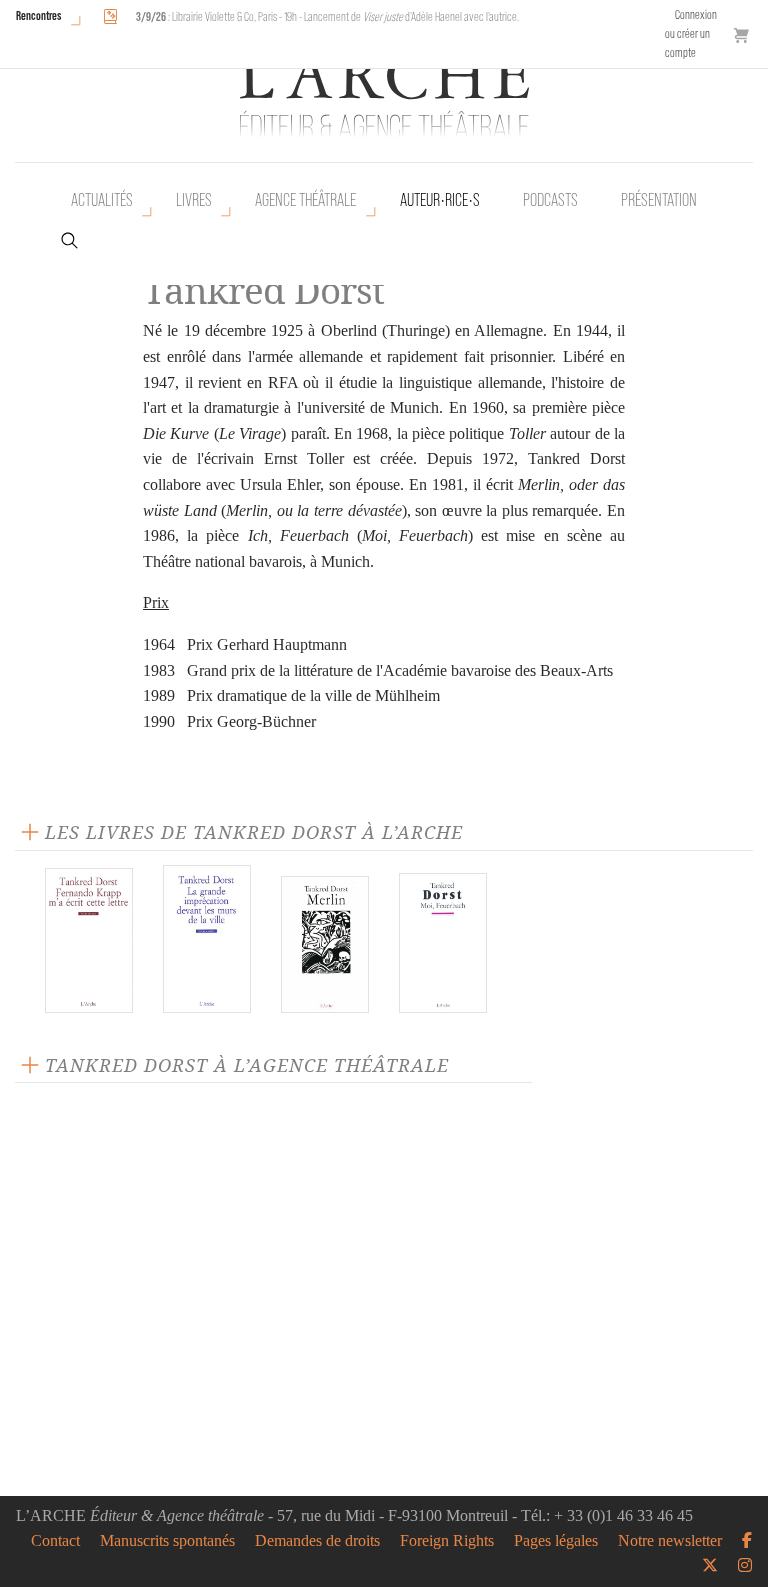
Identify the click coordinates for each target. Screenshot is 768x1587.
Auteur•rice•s (440, 200)
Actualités (102, 200)
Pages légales (556, 1541)
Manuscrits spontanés (167, 1541)
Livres (194, 200)
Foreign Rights (447, 1541)
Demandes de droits (317, 1541)
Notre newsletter (670, 1541)
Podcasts (550, 200)
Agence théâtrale (305, 200)
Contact (55, 1541)
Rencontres (38, 15)
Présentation (659, 200)
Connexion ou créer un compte (691, 33)
